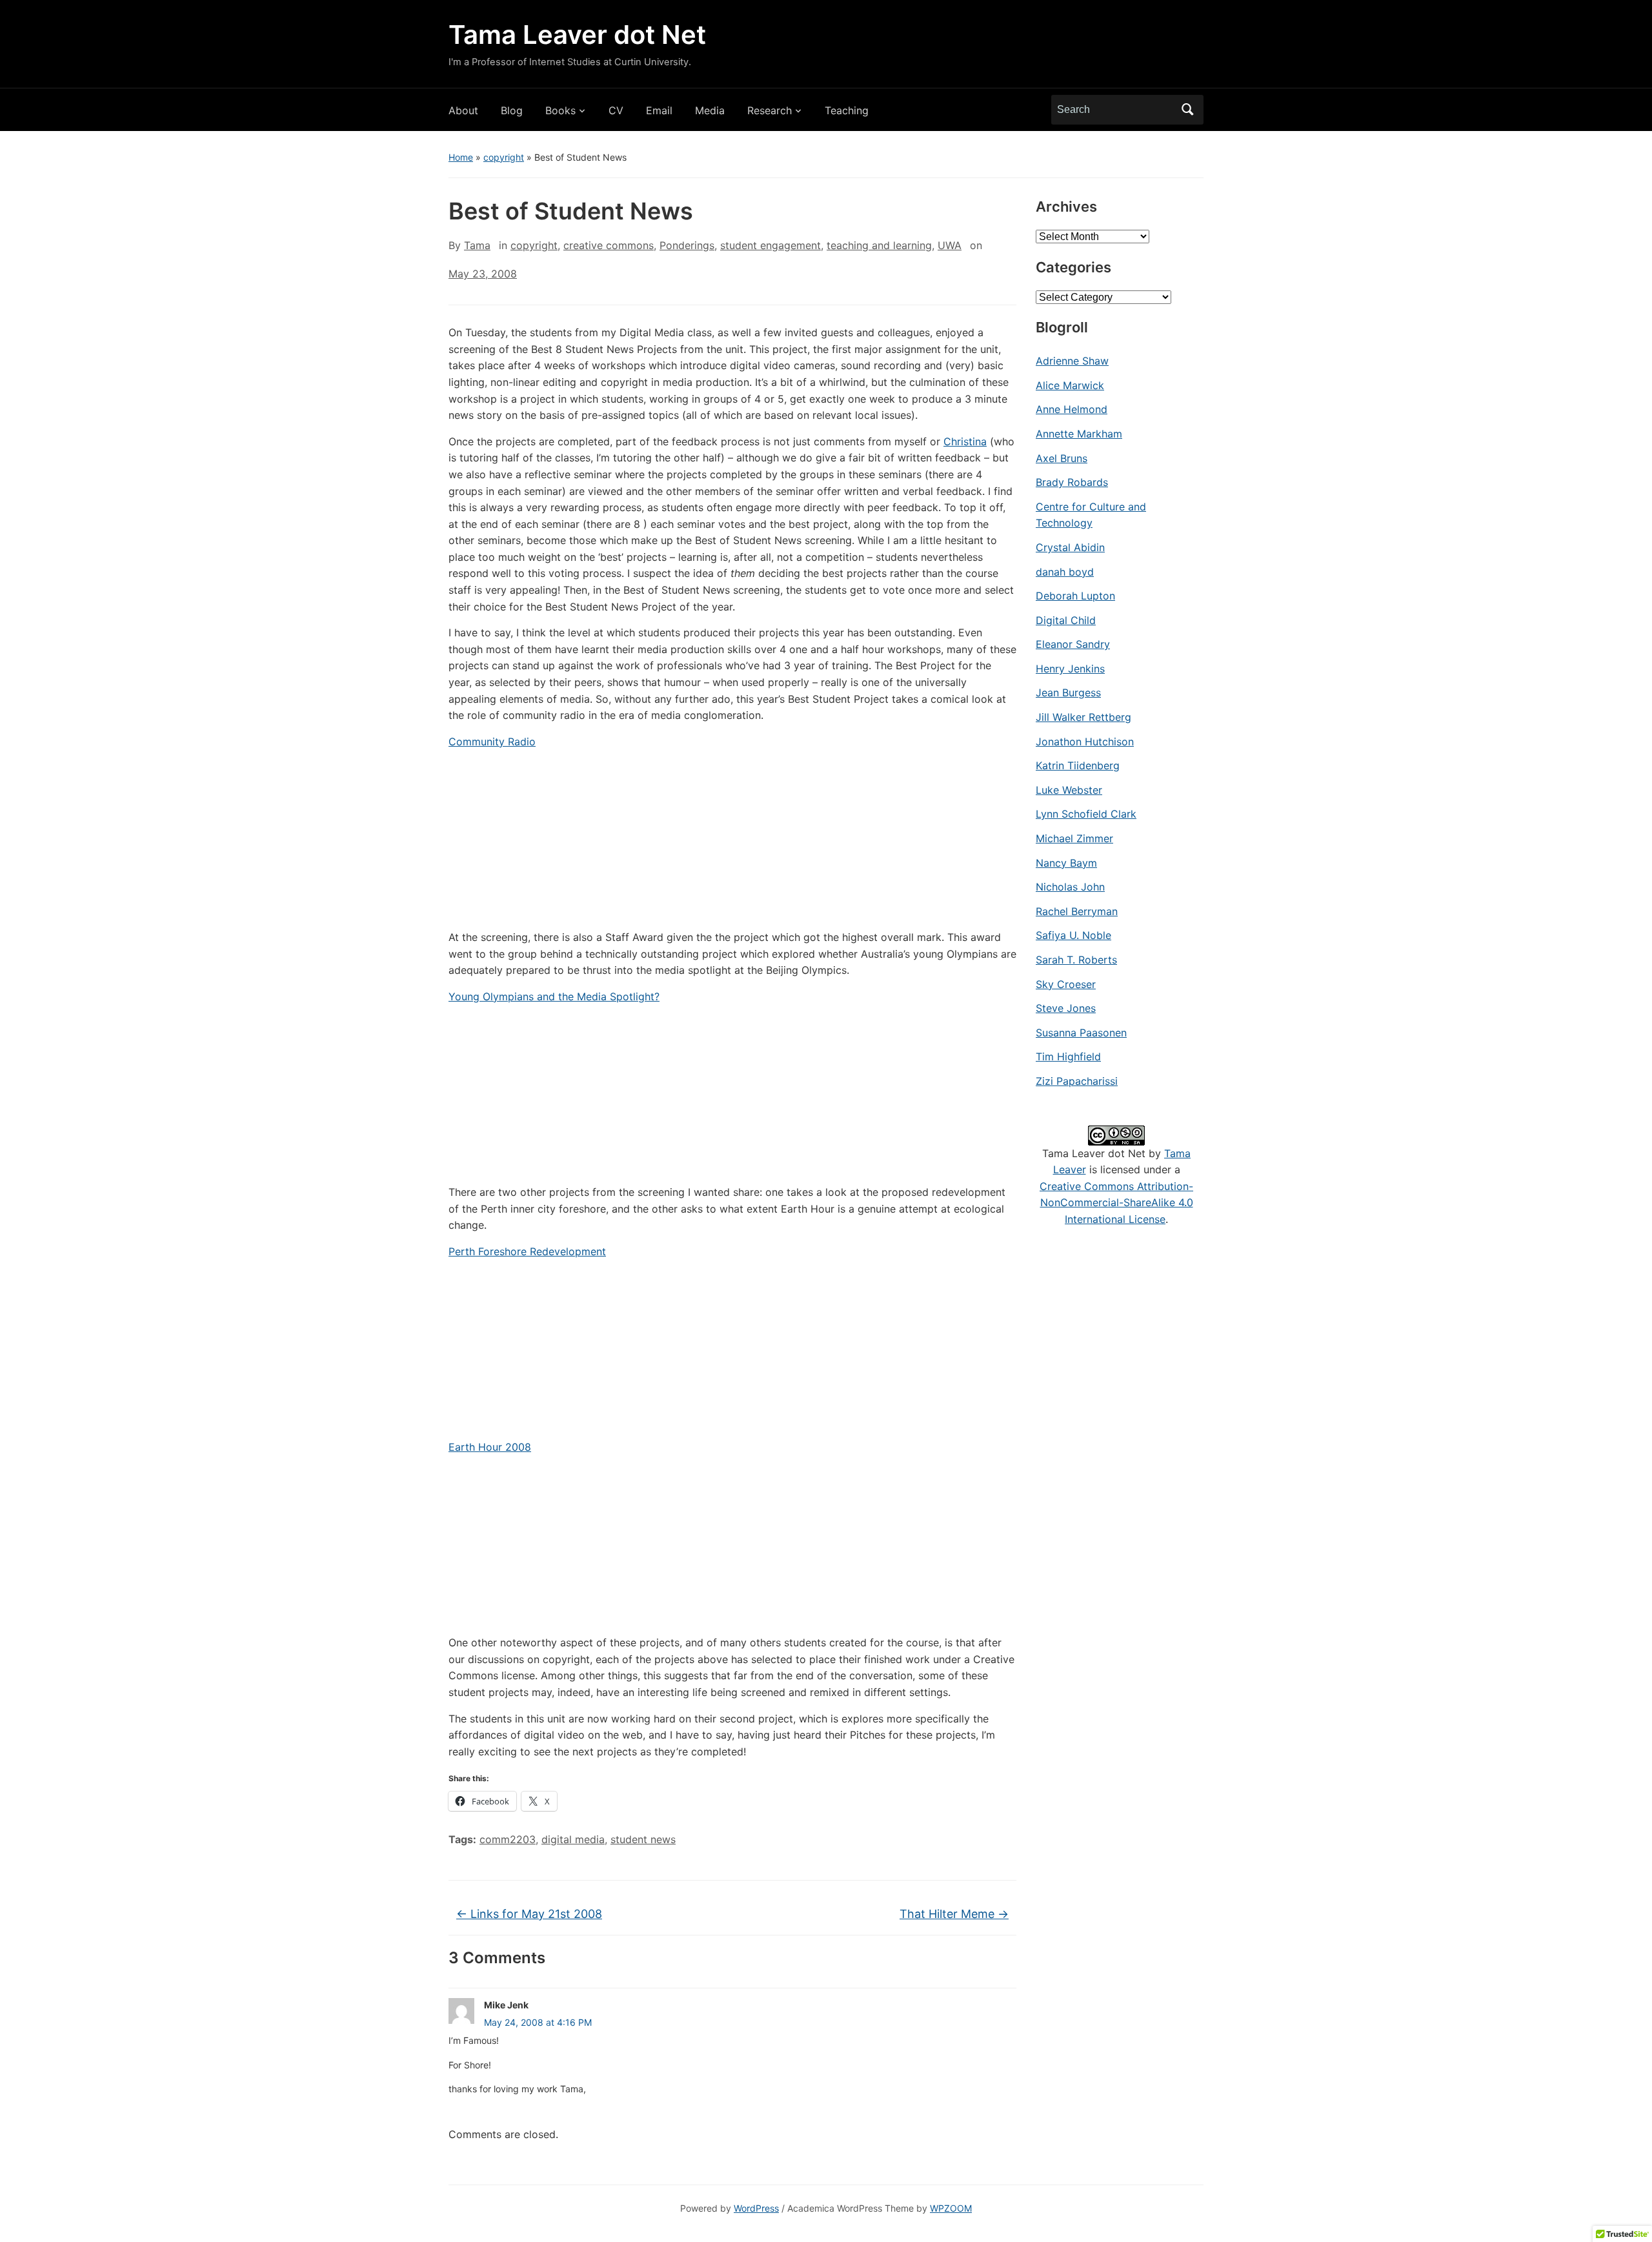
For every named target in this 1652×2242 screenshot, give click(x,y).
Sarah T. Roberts (1076, 960)
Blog (512, 110)
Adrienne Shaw (1072, 361)
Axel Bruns (1062, 458)
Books (560, 110)
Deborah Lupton (1075, 596)
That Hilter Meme (954, 1914)
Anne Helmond (1072, 409)
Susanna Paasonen (1081, 1033)
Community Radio (492, 742)
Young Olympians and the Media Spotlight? (554, 996)
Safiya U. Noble (1073, 935)
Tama (477, 245)
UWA (950, 245)
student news (643, 1839)
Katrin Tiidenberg (1078, 765)
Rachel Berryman (1077, 911)
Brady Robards (1072, 482)
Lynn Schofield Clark (1086, 814)
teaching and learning (879, 245)
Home (461, 157)
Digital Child (1066, 620)
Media (710, 110)
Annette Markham (1079, 434)
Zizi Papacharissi (1077, 1081)
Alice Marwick (1070, 385)
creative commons (609, 245)
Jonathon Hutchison (1085, 742)
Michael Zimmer (1074, 838)
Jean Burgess (1068, 692)
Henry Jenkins (1070, 669)
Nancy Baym (1066, 863)
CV (616, 110)
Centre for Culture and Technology (1091, 515)
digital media (573, 1839)
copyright (504, 157)
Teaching (847, 110)
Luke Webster (1069, 790)
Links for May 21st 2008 (529, 1914)
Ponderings (687, 245)
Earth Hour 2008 (490, 1447)
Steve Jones (1066, 1008)
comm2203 (508, 1839)
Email (659, 110)
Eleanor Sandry (1073, 644)
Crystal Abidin (1070, 547)
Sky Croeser (1066, 984)
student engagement (771, 245)
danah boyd (1065, 572)
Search (1187, 110)
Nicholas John (1070, 887)
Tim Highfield (1068, 1056)
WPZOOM (951, 2208)
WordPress (756, 2208)
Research (770, 110)
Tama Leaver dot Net (577, 35)
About (463, 110)
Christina (965, 441)
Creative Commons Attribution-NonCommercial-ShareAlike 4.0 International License (1116, 1203)
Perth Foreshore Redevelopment (527, 1251)
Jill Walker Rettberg (1083, 717)
